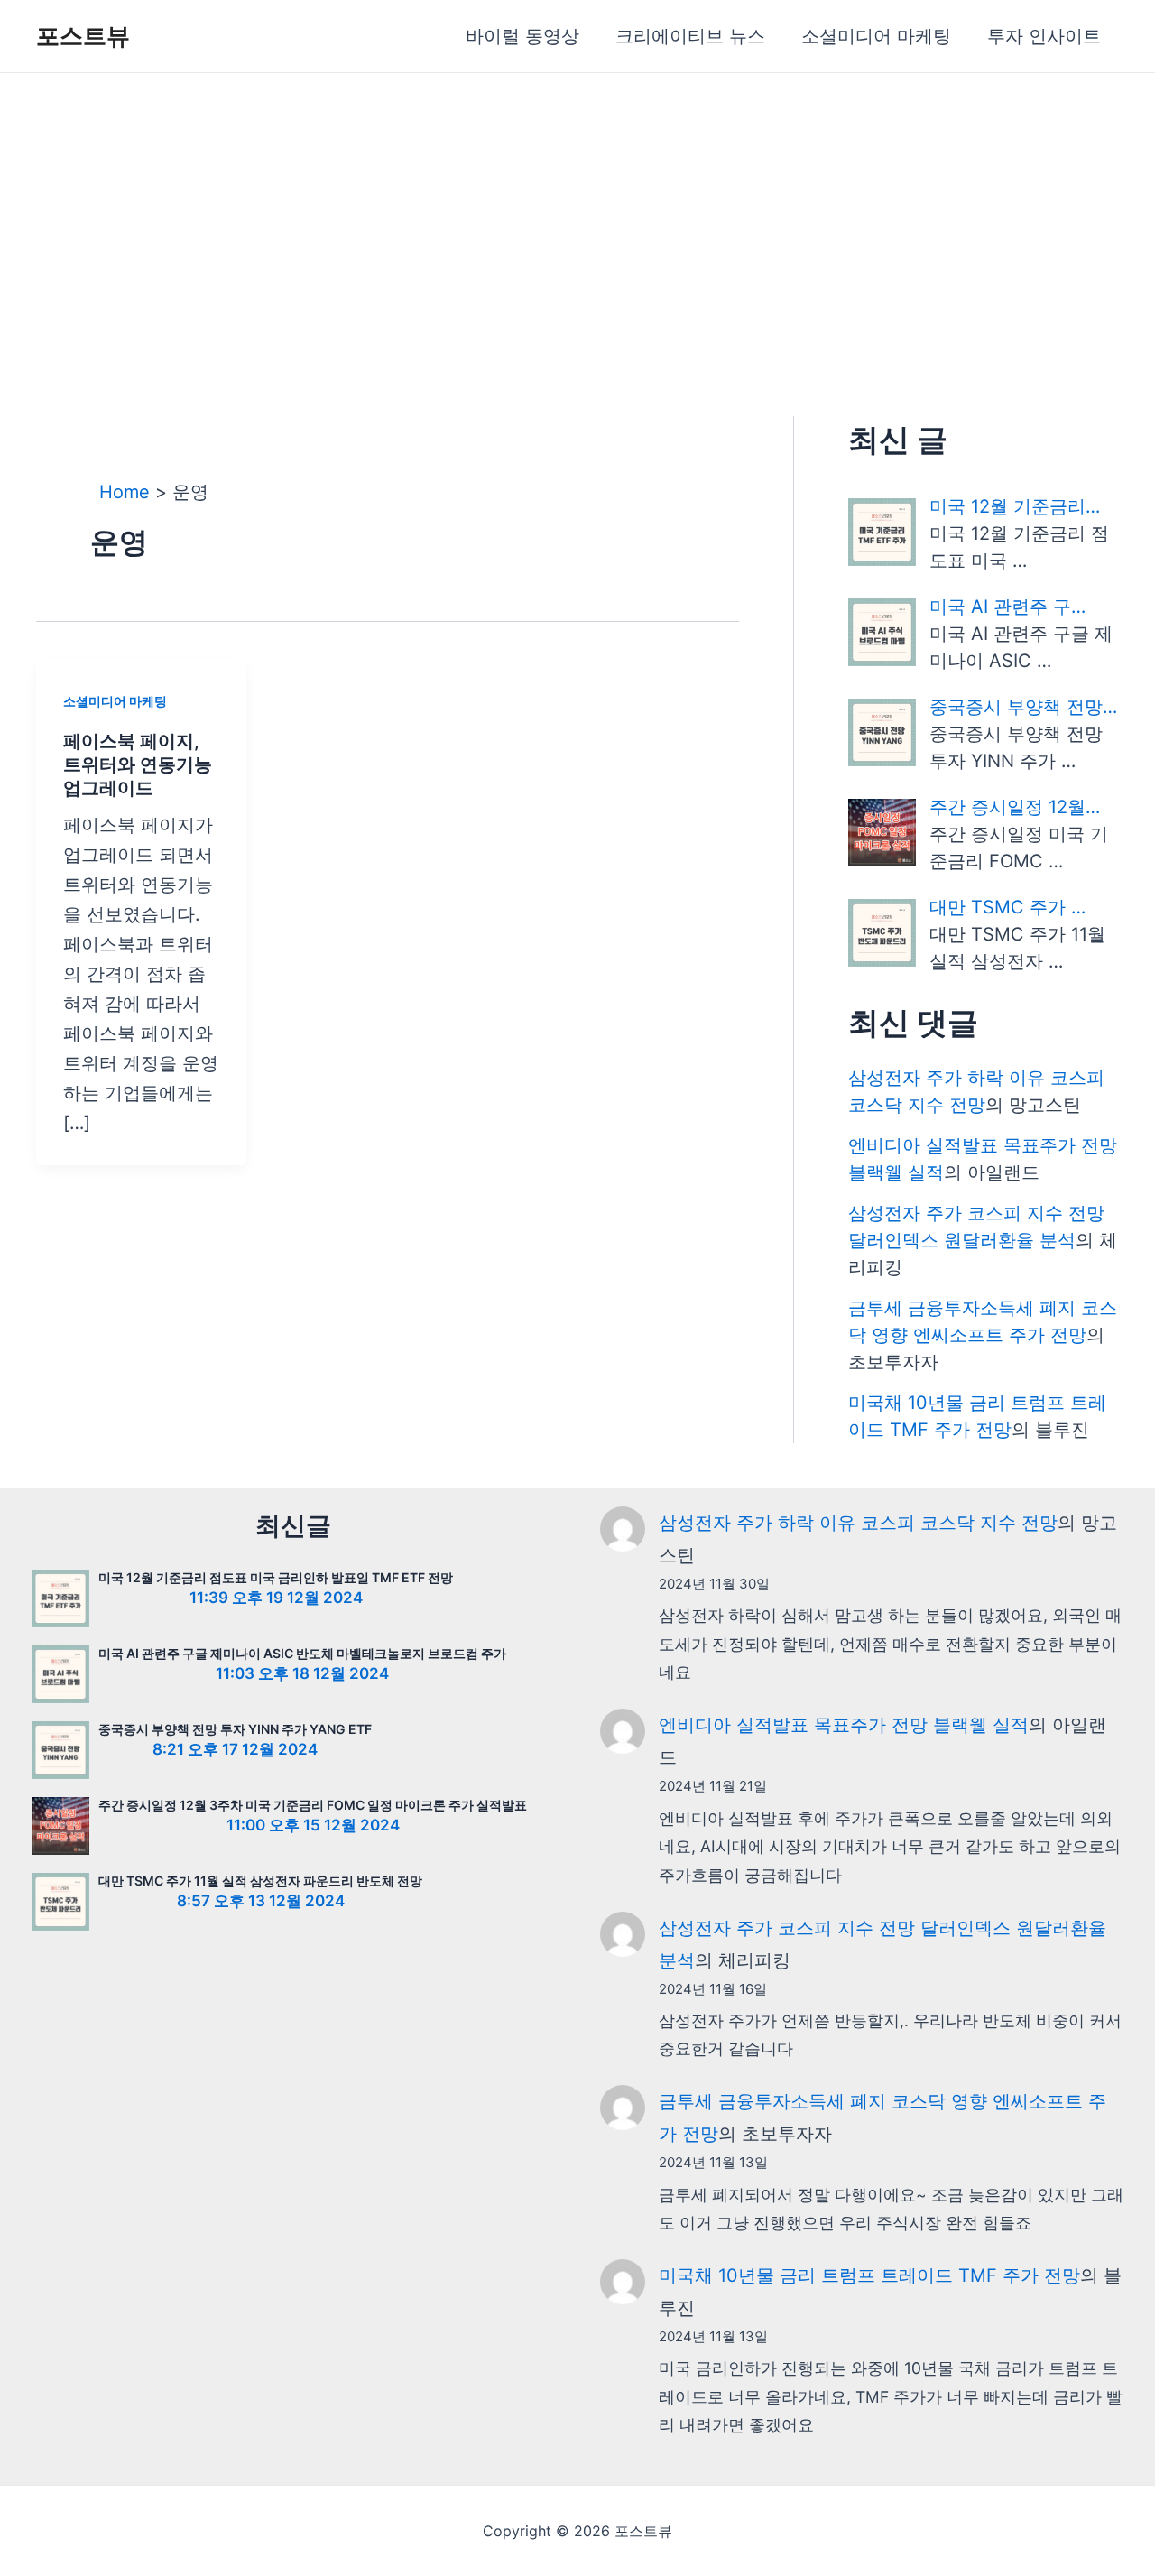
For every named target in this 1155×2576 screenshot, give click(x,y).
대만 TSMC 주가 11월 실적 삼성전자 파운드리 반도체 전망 (260, 1881)
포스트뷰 (83, 36)
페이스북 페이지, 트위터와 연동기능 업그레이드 (138, 764)
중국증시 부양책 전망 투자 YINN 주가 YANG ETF (235, 1729)
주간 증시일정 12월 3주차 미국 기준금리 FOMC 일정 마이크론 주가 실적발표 (313, 1805)
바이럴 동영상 (522, 36)
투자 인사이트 (1044, 36)
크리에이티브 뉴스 (690, 36)
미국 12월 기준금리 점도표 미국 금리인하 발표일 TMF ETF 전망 (276, 1577)
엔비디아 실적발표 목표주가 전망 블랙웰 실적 (844, 1725)
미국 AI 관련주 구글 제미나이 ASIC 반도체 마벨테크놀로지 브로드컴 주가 (302, 1653)
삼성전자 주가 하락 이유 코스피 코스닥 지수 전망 (858, 1523)
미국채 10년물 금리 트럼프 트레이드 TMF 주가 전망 (869, 2275)
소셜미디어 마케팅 (876, 36)
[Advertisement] (577, 208)
